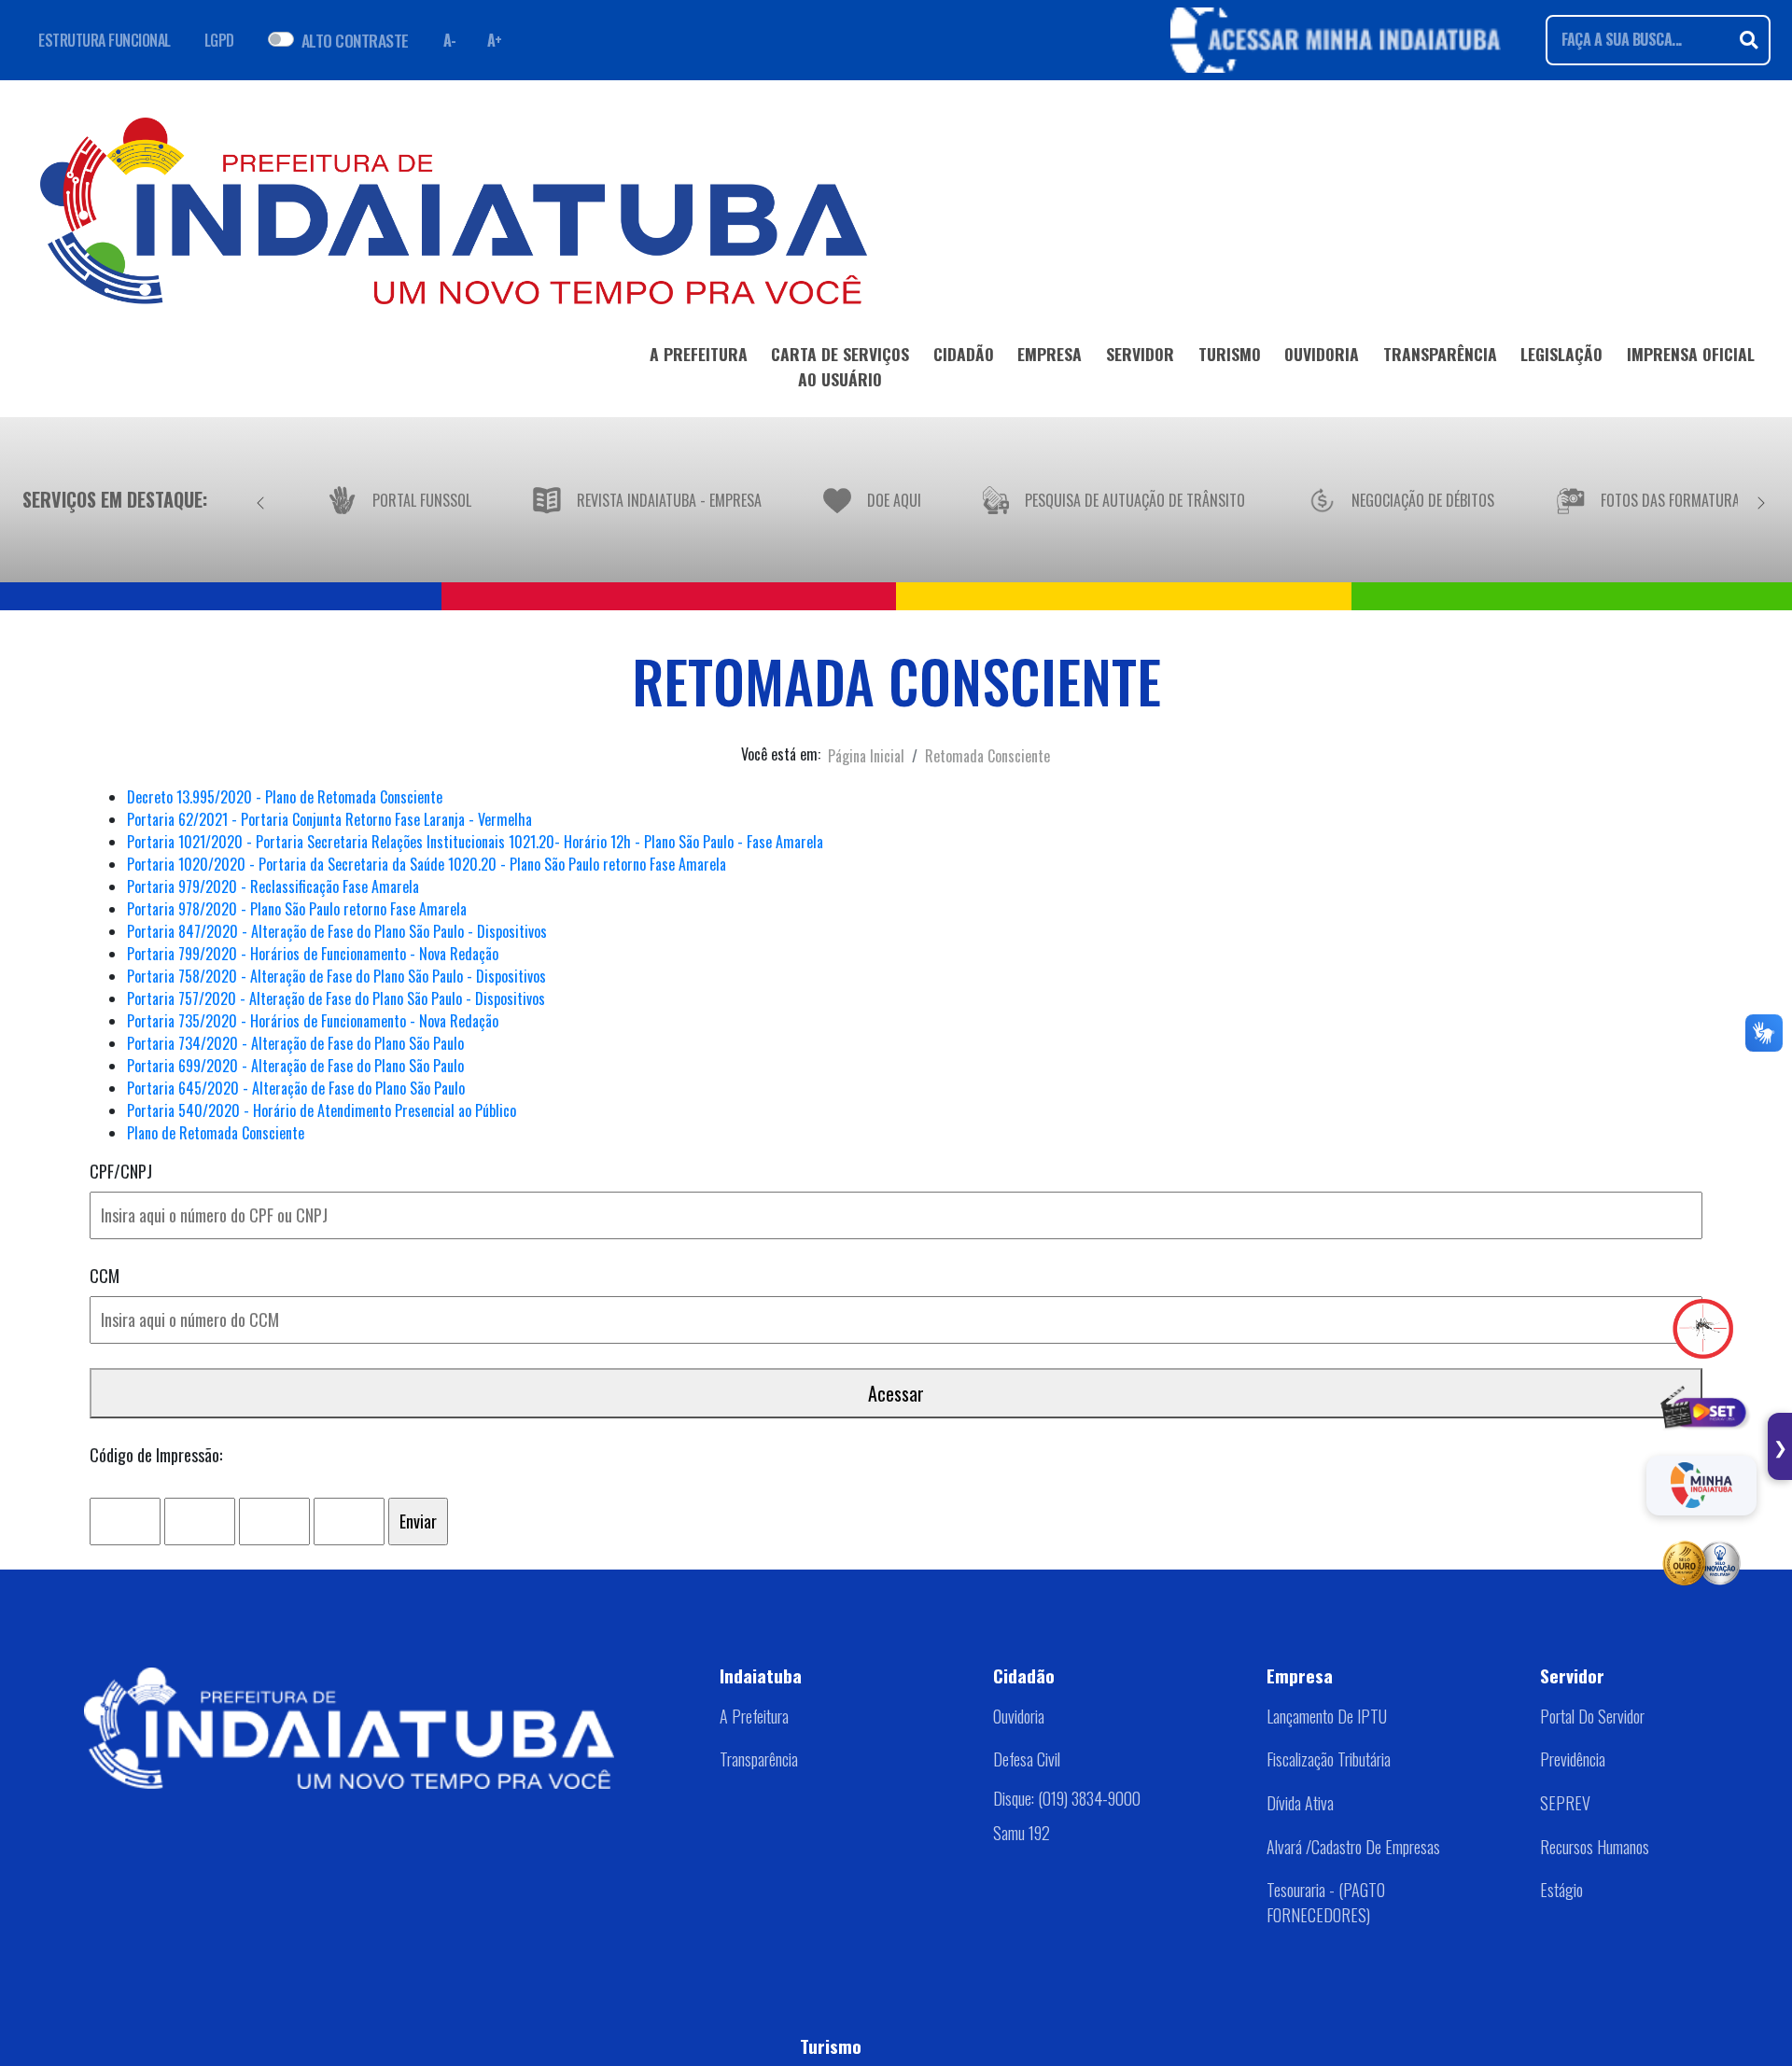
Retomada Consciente (987, 756)
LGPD (219, 40)
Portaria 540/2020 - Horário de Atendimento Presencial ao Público (322, 1110)
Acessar (896, 1393)
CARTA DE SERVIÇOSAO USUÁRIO (840, 366)
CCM (105, 1276)
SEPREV (1565, 1803)
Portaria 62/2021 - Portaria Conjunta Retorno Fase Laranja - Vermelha (329, 819)
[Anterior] (260, 499)
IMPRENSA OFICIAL (1691, 354)
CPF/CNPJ (121, 1171)
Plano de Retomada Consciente (216, 1133)
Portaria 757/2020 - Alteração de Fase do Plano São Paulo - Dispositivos (336, 998)
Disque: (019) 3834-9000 (1067, 1798)
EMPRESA (1050, 354)
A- (450, 40)
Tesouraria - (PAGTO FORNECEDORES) (1326, 1902)
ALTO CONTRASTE (355, 40)
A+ (495, 40)
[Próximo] (1761, 499)
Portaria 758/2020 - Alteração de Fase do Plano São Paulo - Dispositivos (336, 976)
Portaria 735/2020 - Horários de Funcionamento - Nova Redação (313, 1021)
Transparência (759, 1759)
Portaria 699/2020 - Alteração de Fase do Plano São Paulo (295, 1066)
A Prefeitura (754, 1716)
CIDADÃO (964, 354)
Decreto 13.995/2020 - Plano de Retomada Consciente (285, 797)
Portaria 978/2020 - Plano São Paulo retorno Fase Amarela (297, 909)
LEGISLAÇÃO (1561, 354)
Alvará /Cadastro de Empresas (1353, 1847)
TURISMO (1230, 354)
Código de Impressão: (156, 1455)
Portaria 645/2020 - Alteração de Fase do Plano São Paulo (296, 1088)
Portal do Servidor (1592, 1716)
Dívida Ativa (1300, 1803)
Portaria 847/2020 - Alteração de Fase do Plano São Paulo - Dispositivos (337, 931)
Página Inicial (866, 756)
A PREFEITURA (699, 354)
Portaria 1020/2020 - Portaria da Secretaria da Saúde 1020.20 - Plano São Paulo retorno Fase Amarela (427, 864)
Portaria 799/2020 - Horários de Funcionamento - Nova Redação (313, 954)
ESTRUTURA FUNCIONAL (105, 40)
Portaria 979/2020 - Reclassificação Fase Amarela (273, 886)
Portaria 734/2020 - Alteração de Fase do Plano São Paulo (295, 1043)
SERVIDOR (1140, 354)
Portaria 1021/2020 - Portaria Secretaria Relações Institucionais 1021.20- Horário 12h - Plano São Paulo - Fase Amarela (475, 842)
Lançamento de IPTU (1327, 1716)
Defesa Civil (1027, 1759)
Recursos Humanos (1595, 1847)
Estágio (1561, 1890)
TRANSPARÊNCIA (1440, 354)
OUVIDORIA (1322, 354)
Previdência (1573, 1759)
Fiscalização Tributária (1329, 1759)
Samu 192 (1022, 1833)
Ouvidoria (1019, 1716)
